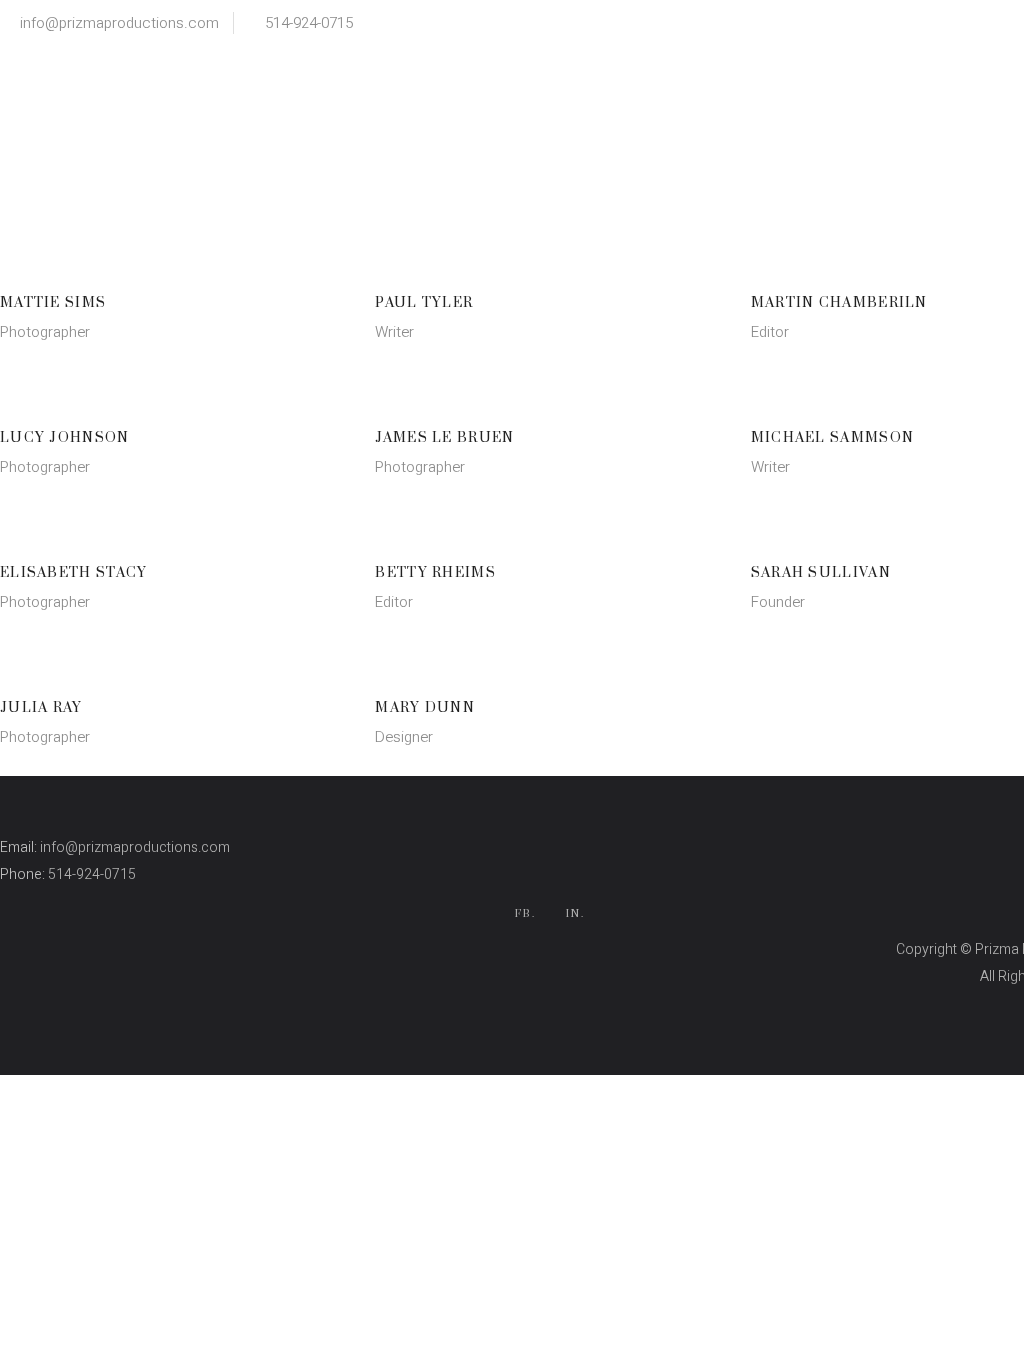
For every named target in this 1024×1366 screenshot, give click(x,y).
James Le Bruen (444, 438)
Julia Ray (41, 708)
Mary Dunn (425, 708)
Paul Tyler (424, 303)
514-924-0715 (309, 23)
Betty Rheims (435, 573)
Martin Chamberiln (839, 303)
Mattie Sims (53, 303)
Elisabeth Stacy (74, 573)
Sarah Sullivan (821, 573)
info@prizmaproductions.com (119, 23)
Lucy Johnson (65, 438)
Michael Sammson (833, 438)
